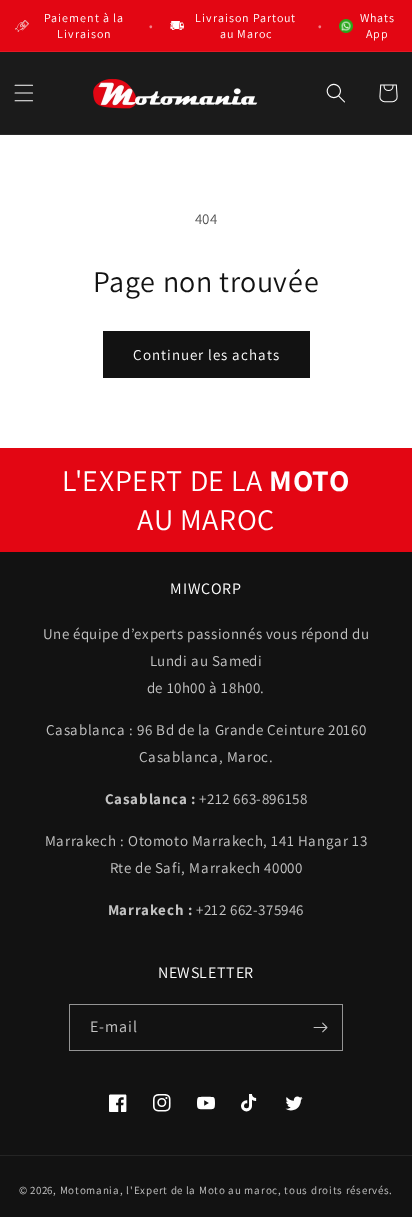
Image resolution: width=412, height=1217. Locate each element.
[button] (24, 93)
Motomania (90, 1190)
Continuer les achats (206, 354)
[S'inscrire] (320, 1027)
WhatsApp (377, 25)
